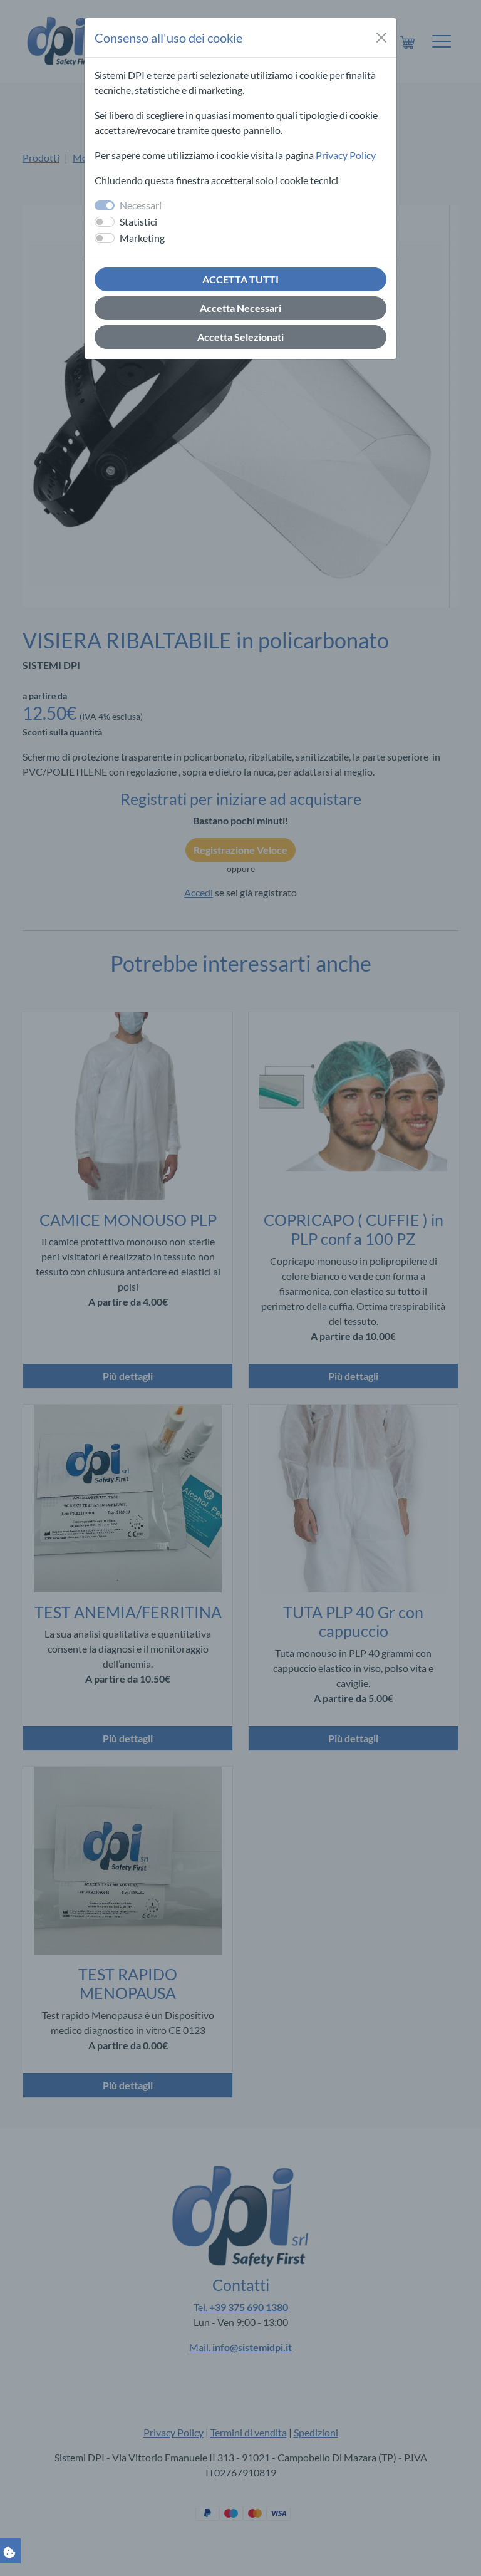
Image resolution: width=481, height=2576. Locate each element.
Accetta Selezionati (240, 337)
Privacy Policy (346, 155)
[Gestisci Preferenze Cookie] (9, 2551)
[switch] (105, 222)
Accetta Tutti (240, 279)
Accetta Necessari (240, 308)
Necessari (141, 205)
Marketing (142, 238)
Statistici (138, 221)
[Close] (381, 38)
